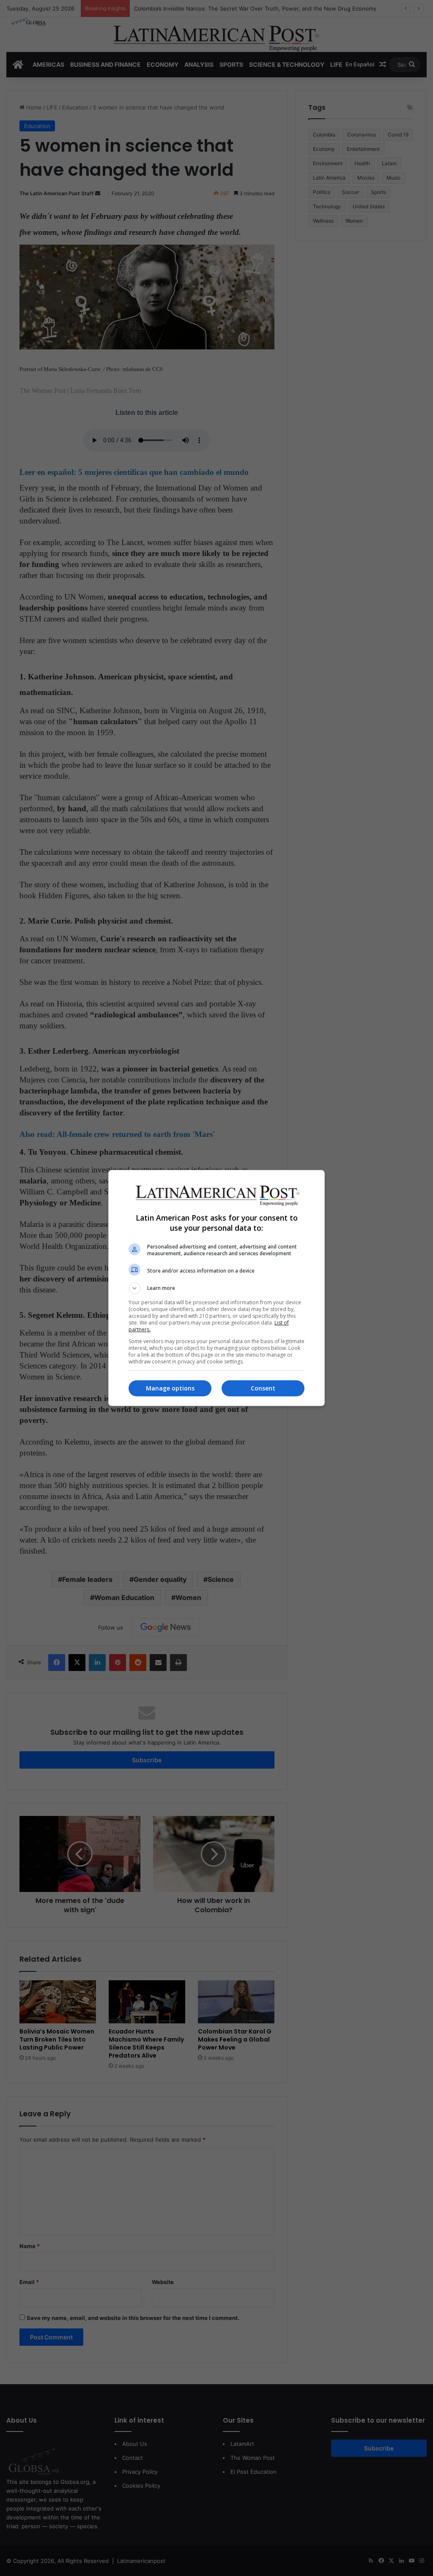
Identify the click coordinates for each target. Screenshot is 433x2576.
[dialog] (216, 1288)
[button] (216, 1288)
